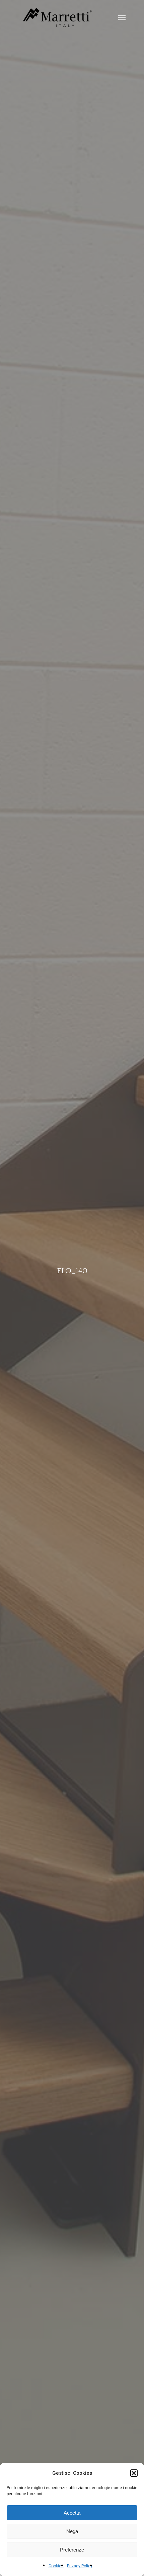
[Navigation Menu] (122, 17)
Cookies (56, 2566)
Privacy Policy (80, 2566)
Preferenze (72, 2550)
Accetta (72, 2513)
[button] (134, 2473)
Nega (72, 2531)
